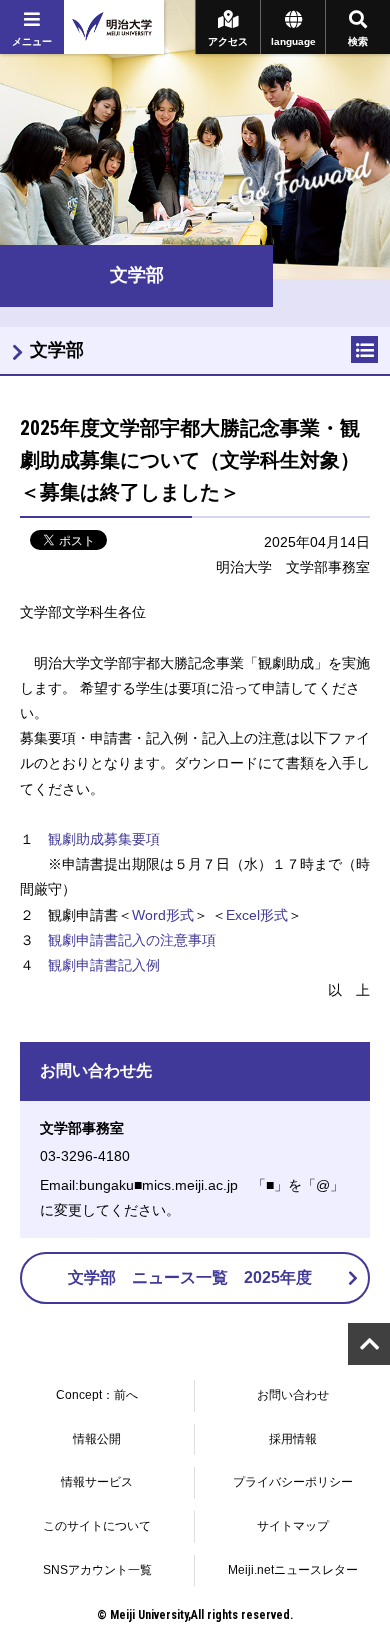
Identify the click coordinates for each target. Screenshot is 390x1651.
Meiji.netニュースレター (293, 1570)
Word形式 (163, 915)
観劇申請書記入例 (104, 965)
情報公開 (97, 1439)
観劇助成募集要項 (104, 839)
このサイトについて (97, 1526)
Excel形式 (257, 915)
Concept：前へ (97, 1395)
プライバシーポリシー (293, 1482)
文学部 (57, 350)
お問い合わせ (293, 1395)
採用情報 (293, 1439)
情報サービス (97, 1482)
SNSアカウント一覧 (97, 1570)
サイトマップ (293, 1526)
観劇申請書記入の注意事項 (132, 940)
